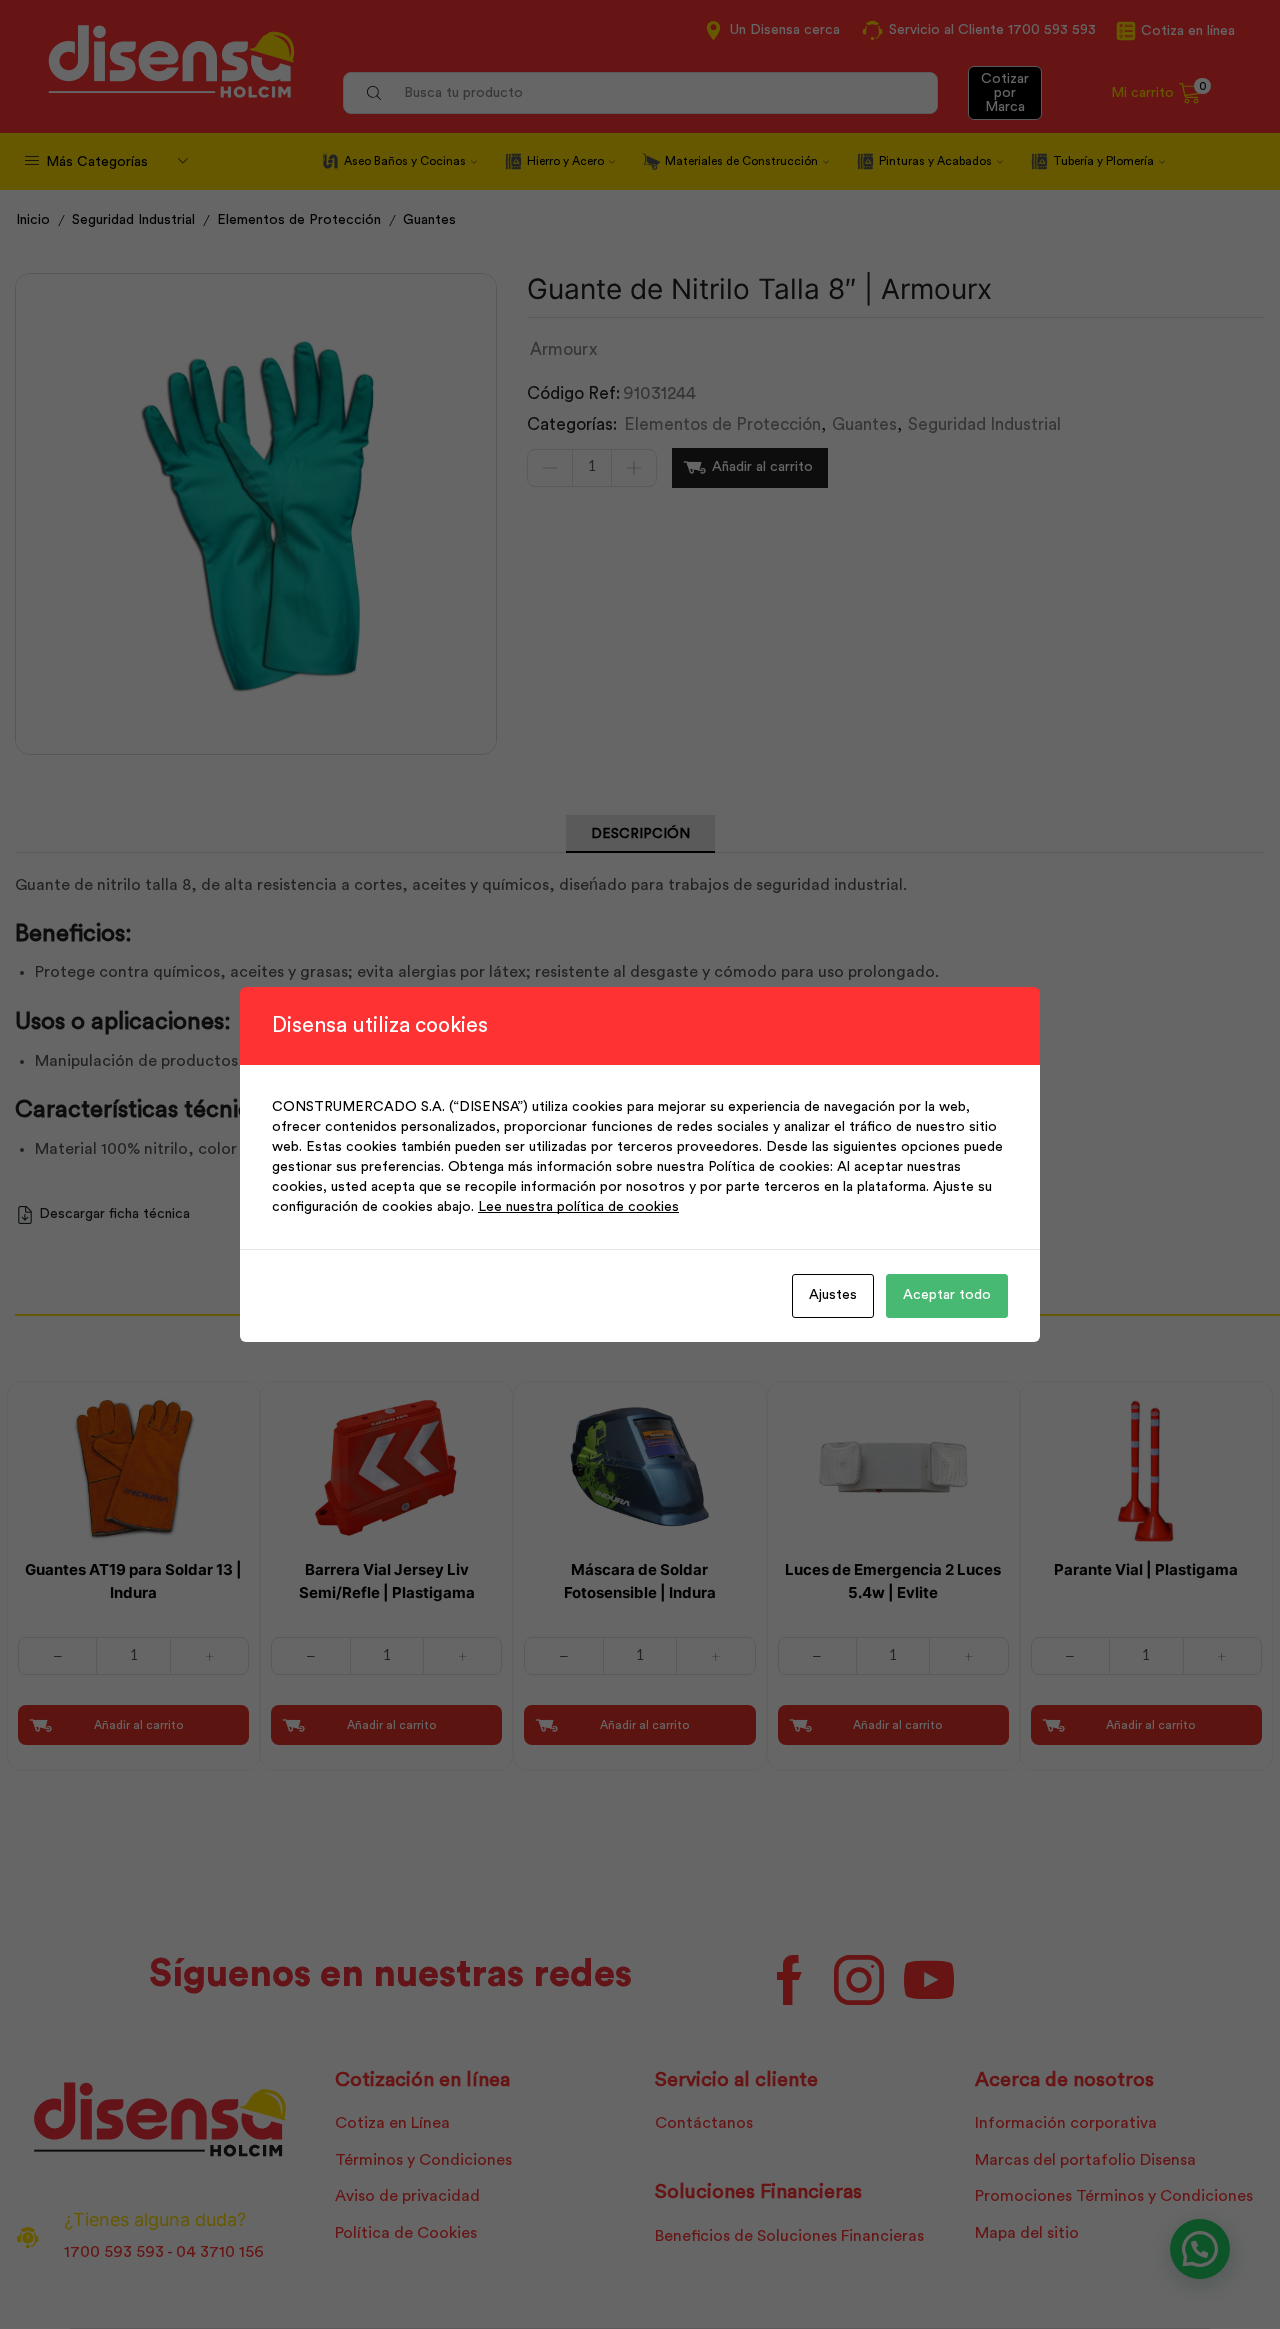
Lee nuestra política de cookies (578, 1207)
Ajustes (833, 1295)
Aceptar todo (947, 1295)
